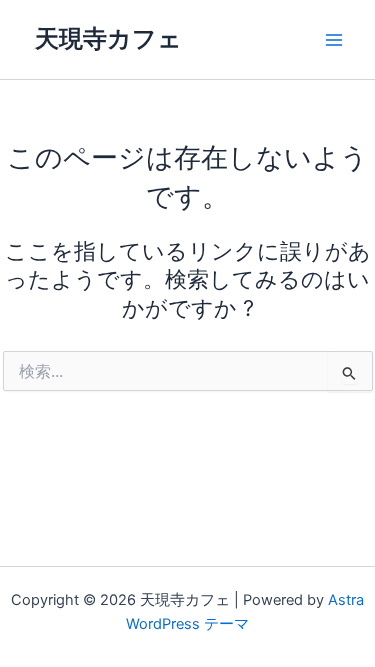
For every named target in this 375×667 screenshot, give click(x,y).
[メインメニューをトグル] (334, 40)
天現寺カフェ (108, 38)
